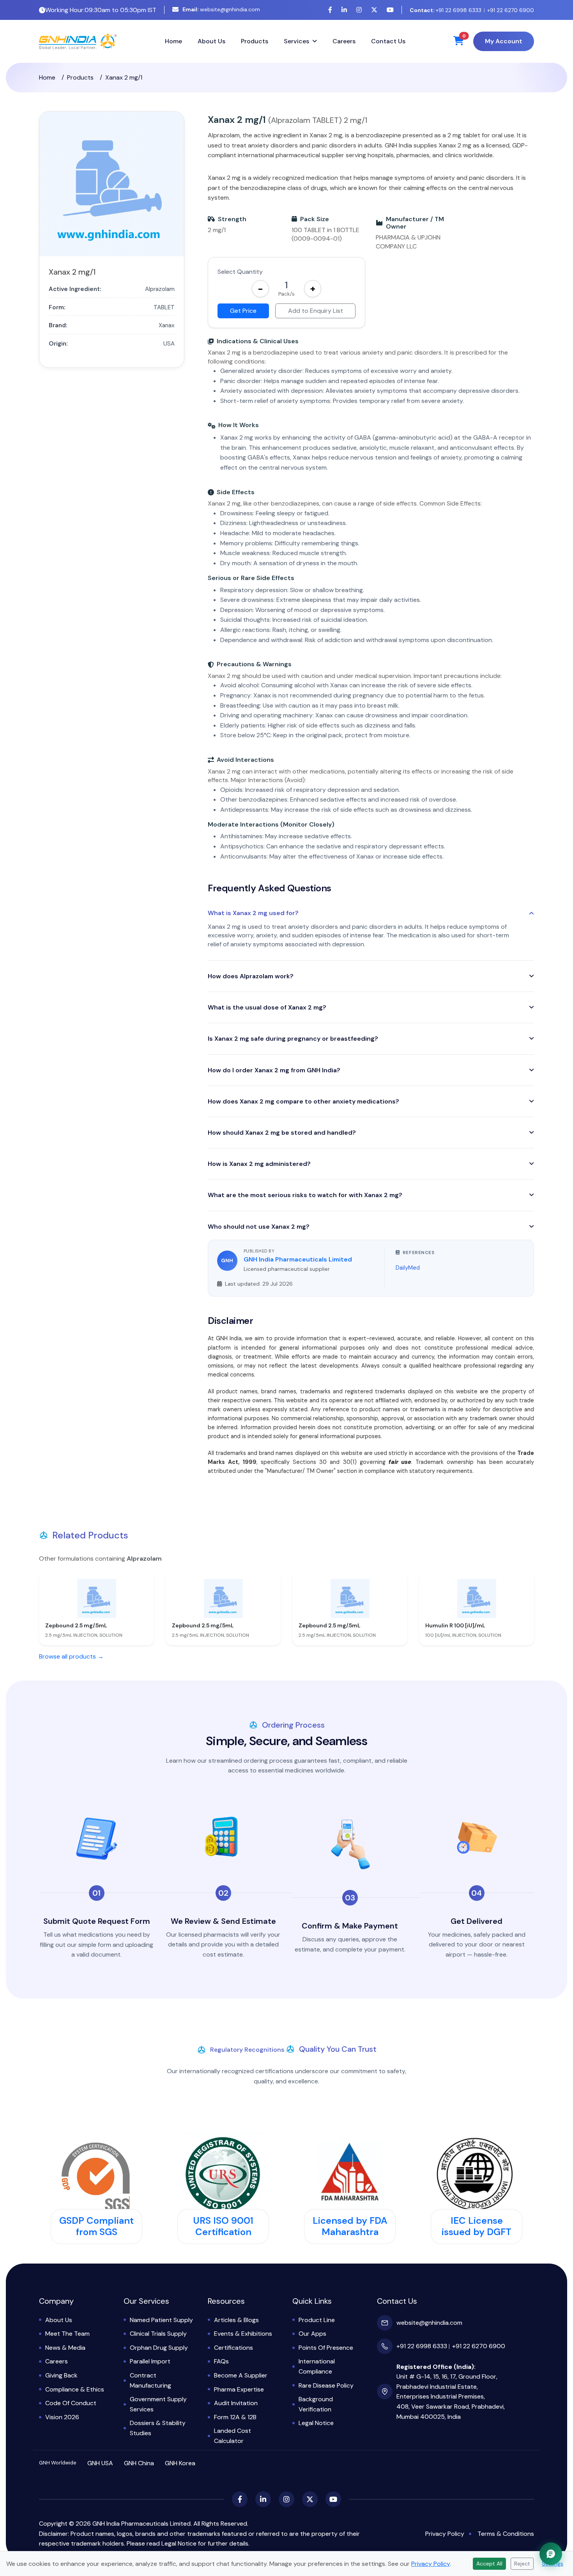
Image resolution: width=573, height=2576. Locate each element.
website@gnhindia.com (221, 9)
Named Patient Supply (161, 2320)
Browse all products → (71, 1656)
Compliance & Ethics (75, 2389)
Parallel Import (150, 2361)
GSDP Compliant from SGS (96, 2226)
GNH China (139, 2463)
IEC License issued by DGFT (477, 2226)
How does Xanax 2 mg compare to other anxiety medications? (303, 1101)
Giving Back (61, 2375)
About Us (211, 41)
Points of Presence (326, 2348)
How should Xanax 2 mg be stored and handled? (282, 1133)
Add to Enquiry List (316, 311)
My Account (504, 41)
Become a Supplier (241, 2375)
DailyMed (408, 1268)
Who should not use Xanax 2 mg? (259, 1227)
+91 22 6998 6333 (446, 10)
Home (173, 41)
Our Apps (312, 2334)
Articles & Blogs (236, 2320)
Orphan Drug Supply (159, 2348)
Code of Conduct (71, 2403)
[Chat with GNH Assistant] (551, 2554)
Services (296, 41)
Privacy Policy (445, 2534)
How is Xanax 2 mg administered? (259, 1164)
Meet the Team (67, 2334)
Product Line (317, 2320)
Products (255, 41)
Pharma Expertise (239, 2389)
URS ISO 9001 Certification (223, 2226)
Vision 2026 (62, 2417)
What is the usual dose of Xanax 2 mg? (267, 1007)
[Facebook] (330, 10)
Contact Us (388, 41)
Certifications (233, 2348)
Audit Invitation (236, 2403)
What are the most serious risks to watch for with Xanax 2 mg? (305, 1195)
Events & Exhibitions (243, 2334)
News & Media (65, 2348)
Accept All (489, 2564)
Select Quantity (240, 272)
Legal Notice (316, 2423)
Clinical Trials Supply (158, 2334)
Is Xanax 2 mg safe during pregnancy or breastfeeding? (293, 1039)
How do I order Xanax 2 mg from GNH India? (274, 1070)
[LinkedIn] (344, 10)
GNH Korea (180, 2463)
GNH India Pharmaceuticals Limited (298, 1259)
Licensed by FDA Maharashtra (350, 2226)
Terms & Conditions (506, 2534)
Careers (344, 41)
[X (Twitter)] (374, 10)
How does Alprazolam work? (251, 976)
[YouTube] (390, 10)
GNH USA (100, 2463)
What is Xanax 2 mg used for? (253, 913)
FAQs (221, 2361)
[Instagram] (359, 10)
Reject (522, 2564)
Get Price (243, 311)
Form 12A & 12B (235, 2417)
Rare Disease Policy (326, 2385)
